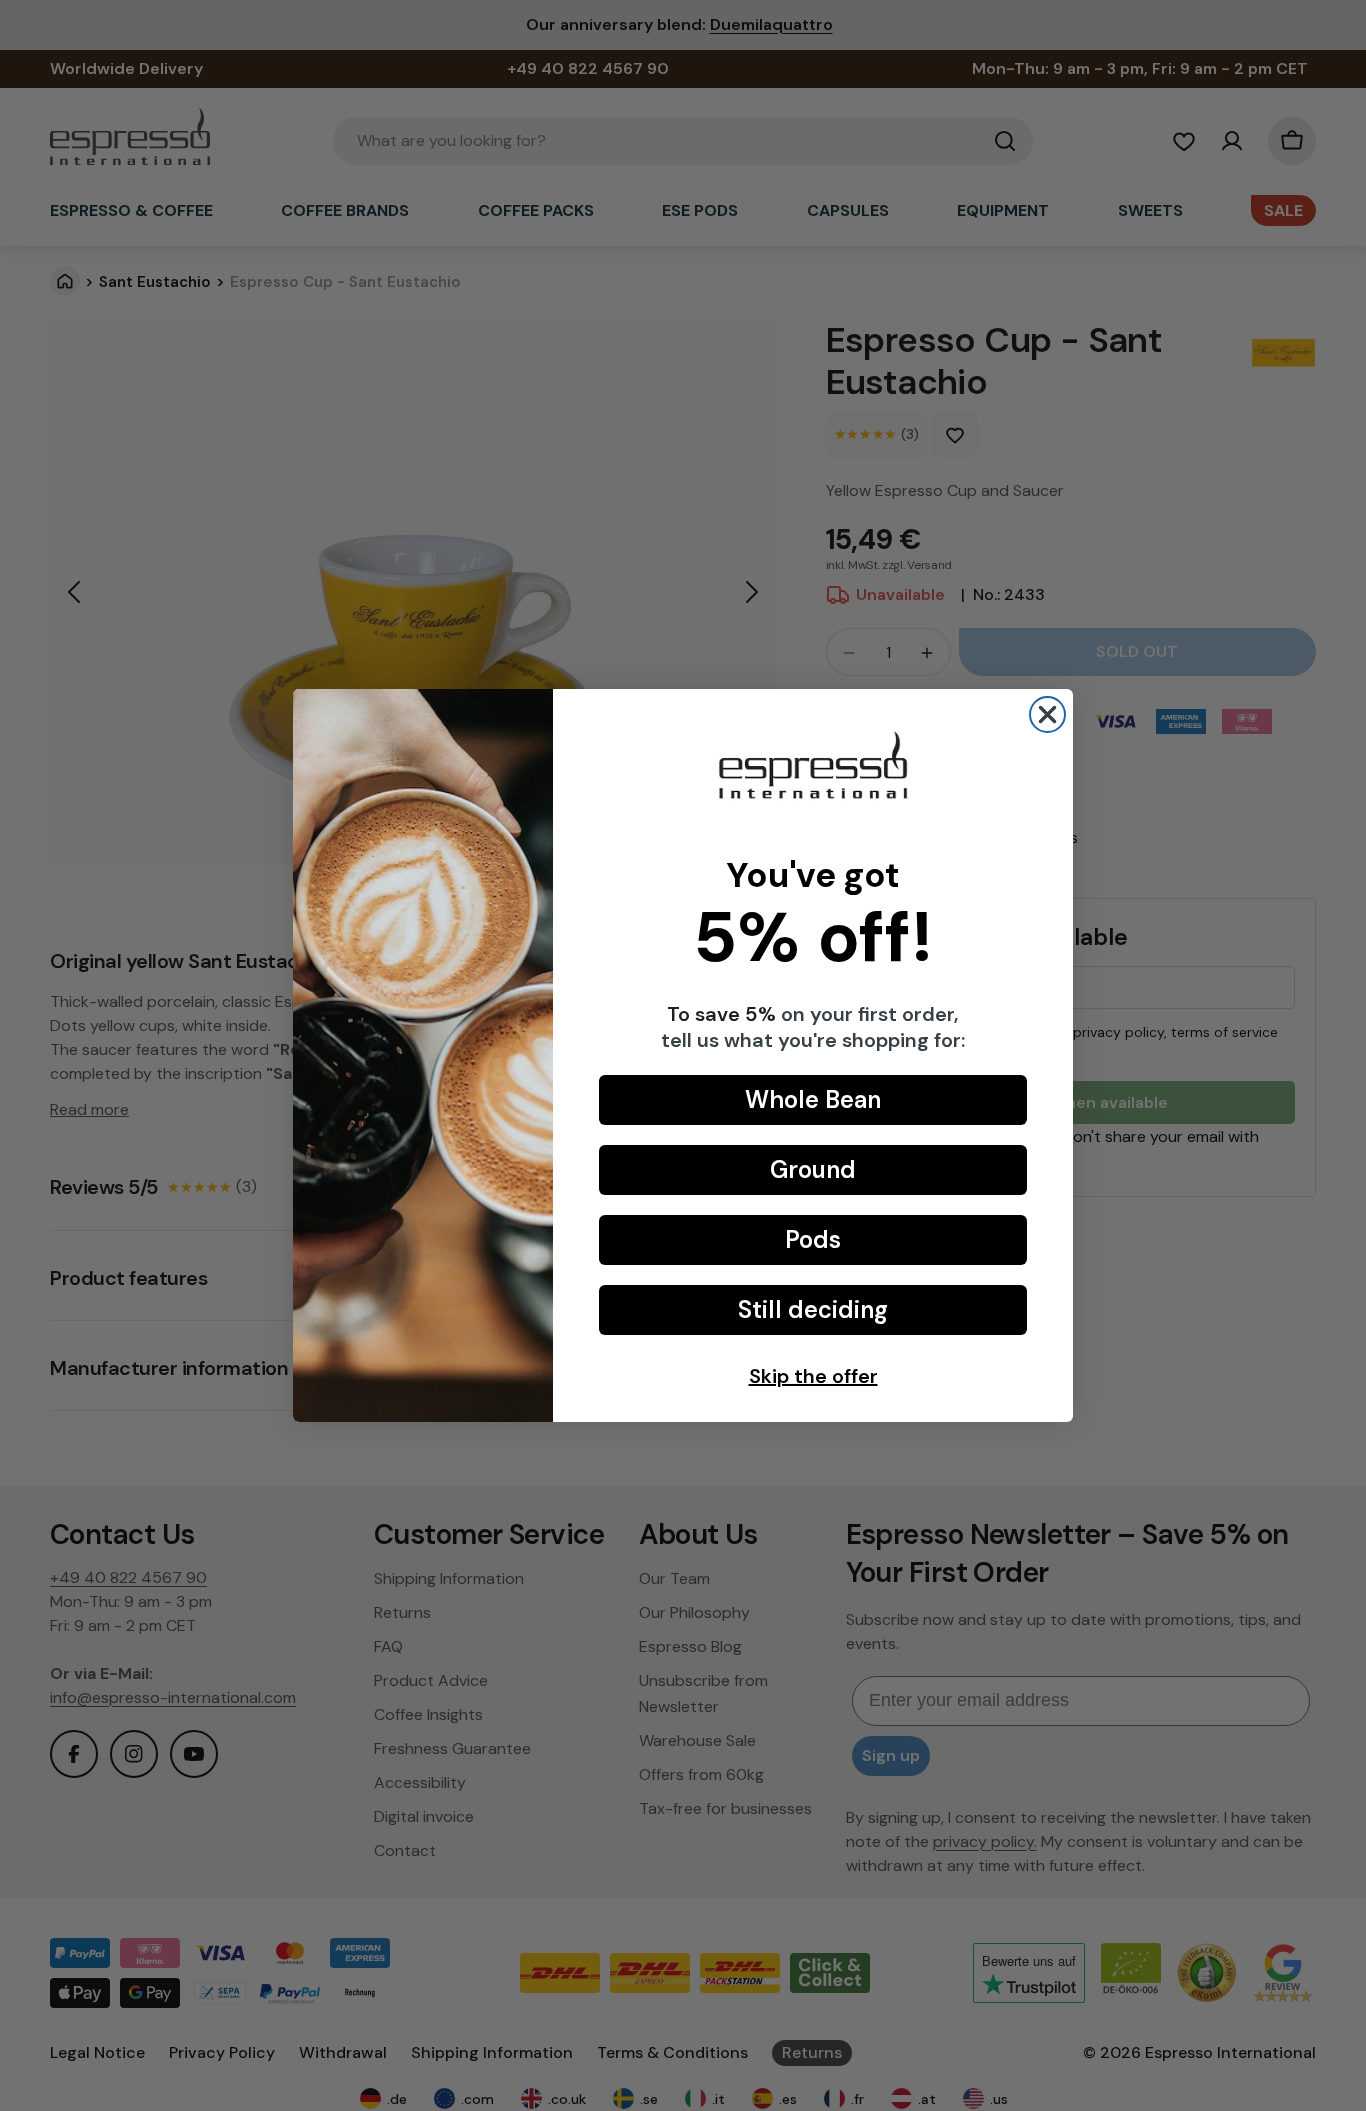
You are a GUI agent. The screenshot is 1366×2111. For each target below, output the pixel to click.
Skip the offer (813, 1376)
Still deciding (813, 1309)
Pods (813, 1239)
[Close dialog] (1047, 714)
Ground (813, 1169)
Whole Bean (813, 1099)
